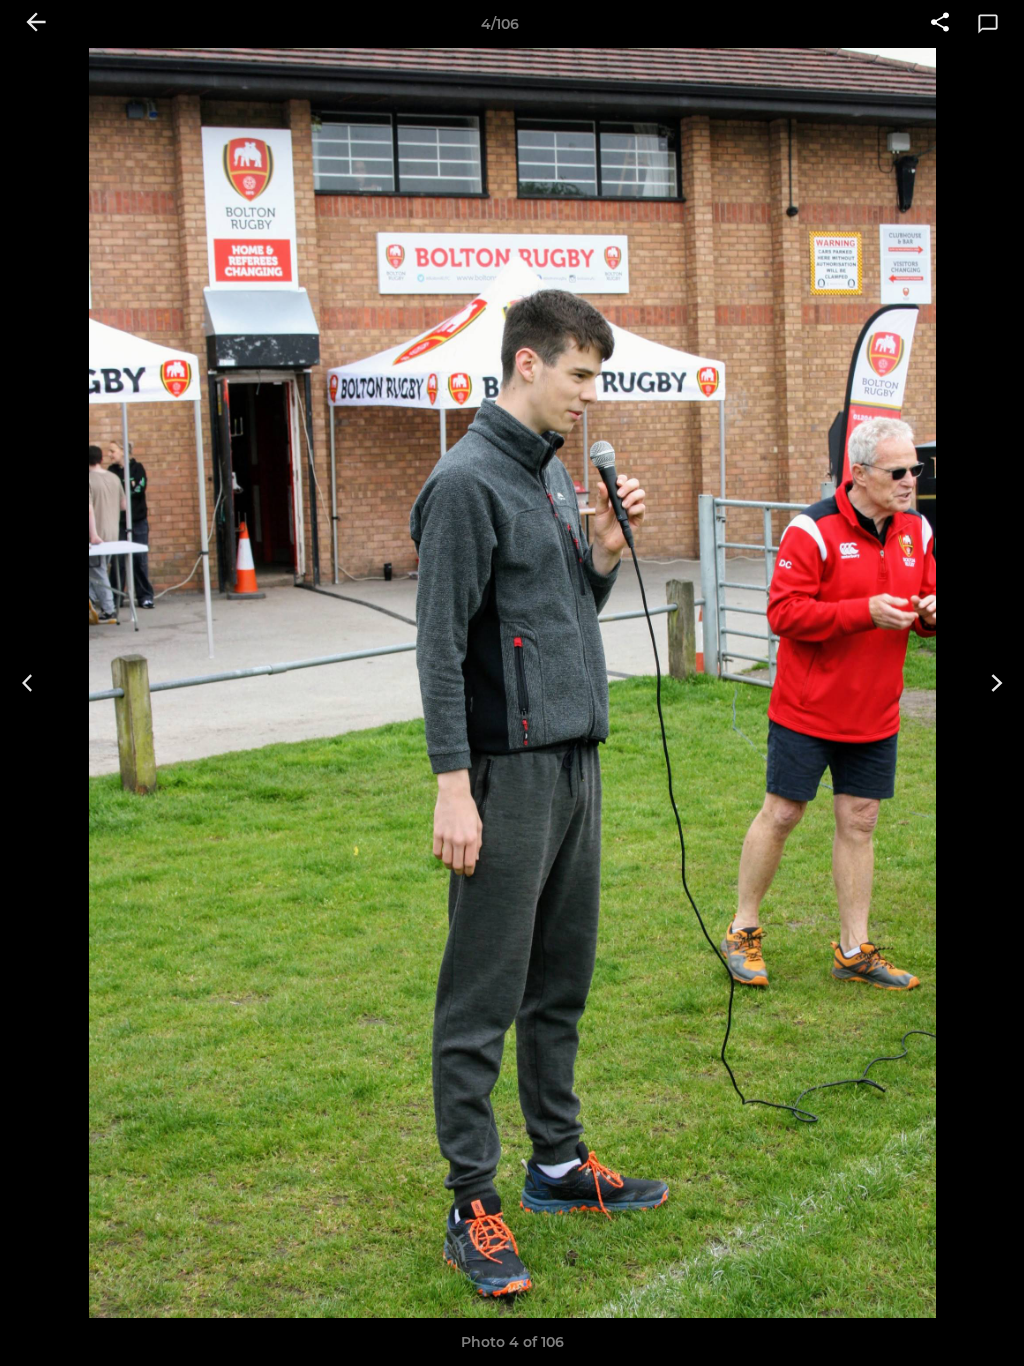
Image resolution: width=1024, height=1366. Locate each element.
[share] (940, 24)
